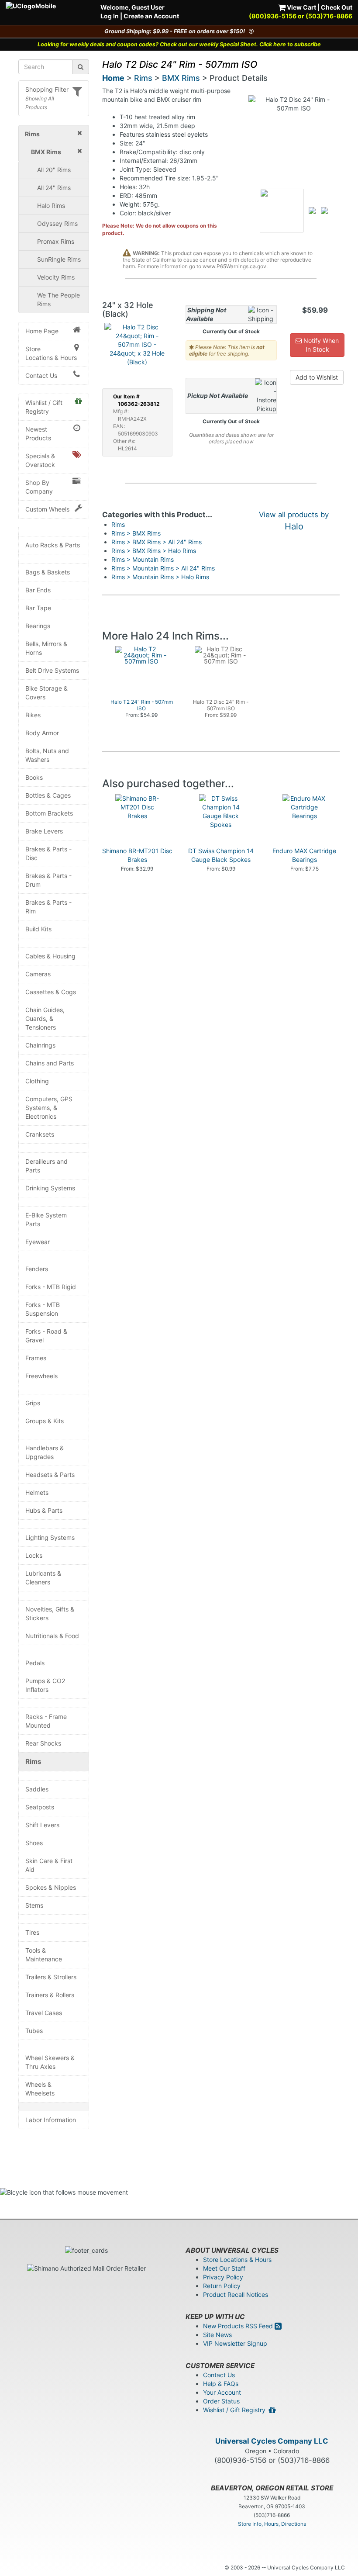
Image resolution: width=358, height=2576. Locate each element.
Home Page (42, 331)
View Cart (301, 7)
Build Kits (38, 929)
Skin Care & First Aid (49, 1865)
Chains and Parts (50, 1063)
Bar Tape (38, 608)
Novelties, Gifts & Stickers (50, 1613)
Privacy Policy (223, 2277)
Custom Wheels (47, 509)
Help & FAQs (221, 2384)
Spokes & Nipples (51, 1887)
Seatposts (40, 1807)
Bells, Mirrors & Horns (46, 648)
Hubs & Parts (44, 1510)
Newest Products (38, 434)
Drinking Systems (50, 1188)
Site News (217, 2335)
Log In (110, 16)
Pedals (35, 1663)
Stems (34, 1905)
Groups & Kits (45, 1421)
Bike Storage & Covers (46, 693)
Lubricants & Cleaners (43, 1578)
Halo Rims (51, 206)
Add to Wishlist (317, 377)
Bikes (33, 715)
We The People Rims (59, 299)
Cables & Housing (50, 956)
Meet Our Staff (224, 2268)
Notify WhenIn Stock (320, 345)
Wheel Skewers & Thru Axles (50, 2062)
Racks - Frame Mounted (46, 1721)
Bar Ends (38, 590)
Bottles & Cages (48, 795)
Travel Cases (44, 2013)
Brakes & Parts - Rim (48, 907)
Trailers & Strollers (51, 1977)
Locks (34, 1555)
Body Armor (42, 733)
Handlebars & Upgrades (45, 1452)
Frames (36, 1358)
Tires (32, 1932)
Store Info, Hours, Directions (272, 2524)
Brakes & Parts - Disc (48, 853)
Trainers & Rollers (50, 1995)
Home (113, 78)
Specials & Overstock (40, 460)
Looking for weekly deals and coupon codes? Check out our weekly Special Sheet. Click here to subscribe (179, 44)
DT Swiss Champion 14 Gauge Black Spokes (221, 855)
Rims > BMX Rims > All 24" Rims (157, 542)
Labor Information (51, 2120)
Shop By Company (39, 487)
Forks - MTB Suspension (43, 1309)
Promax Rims (56, 241)
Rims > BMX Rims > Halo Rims (154, 551)
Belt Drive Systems (52, 670)
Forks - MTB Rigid (51, 1287)
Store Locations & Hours (51, 353)
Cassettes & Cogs (51, 992)
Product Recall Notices (236, 2294)
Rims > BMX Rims (136, 533)
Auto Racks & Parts (53, 545)
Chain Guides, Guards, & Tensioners (45, 1018)
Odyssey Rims (57, 223)
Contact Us (41, 375)
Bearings (38, 626)
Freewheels (41, 1376)
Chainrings (40, 1045)
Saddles (37, 1789)
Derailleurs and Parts (46, 1166)
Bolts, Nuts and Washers (47, 755)
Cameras (38, 974)
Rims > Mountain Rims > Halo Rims (160, 577)
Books (34, 777)
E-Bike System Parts (46, 1219)
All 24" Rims (54, 188)
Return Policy (222, 2286)
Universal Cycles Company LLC (272, 2441)
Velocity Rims (56, 277)
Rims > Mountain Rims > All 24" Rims (163, 568)
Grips (33, 1403)
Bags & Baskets (48, 572)
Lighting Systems (50, 1537)
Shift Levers (42, 1825)
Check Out (337, 7)
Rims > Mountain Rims (143, 559)
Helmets (37, 1492)
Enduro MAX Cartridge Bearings (304, 855)
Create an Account (151, 16)
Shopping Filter (47, 89)
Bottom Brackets (49, 813)
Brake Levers (44, 831)
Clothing (37, 1081)
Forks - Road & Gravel (46, 1336)
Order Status (221, 2401)
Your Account (222, 2392)
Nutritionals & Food (52, 1636)
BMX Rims (181, 78)
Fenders (37, 1269)
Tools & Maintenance (44, 1955)
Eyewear (38, 1242)
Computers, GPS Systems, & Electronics (49, 1108)
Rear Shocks (43, 1743)
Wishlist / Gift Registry (44, 407)
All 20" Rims (54, 170)
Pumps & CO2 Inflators (45, 1685)
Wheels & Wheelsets (40, 2089)
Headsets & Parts (50, 1475)
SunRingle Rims (59, 259)
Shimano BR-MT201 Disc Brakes (137, 855)
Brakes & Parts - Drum (48, 880)
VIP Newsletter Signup (235, 2343)
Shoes (34, 1843)
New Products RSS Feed (239, 2326)
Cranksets (40, 1134)
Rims (33, 1762)
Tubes (34, 2031)
